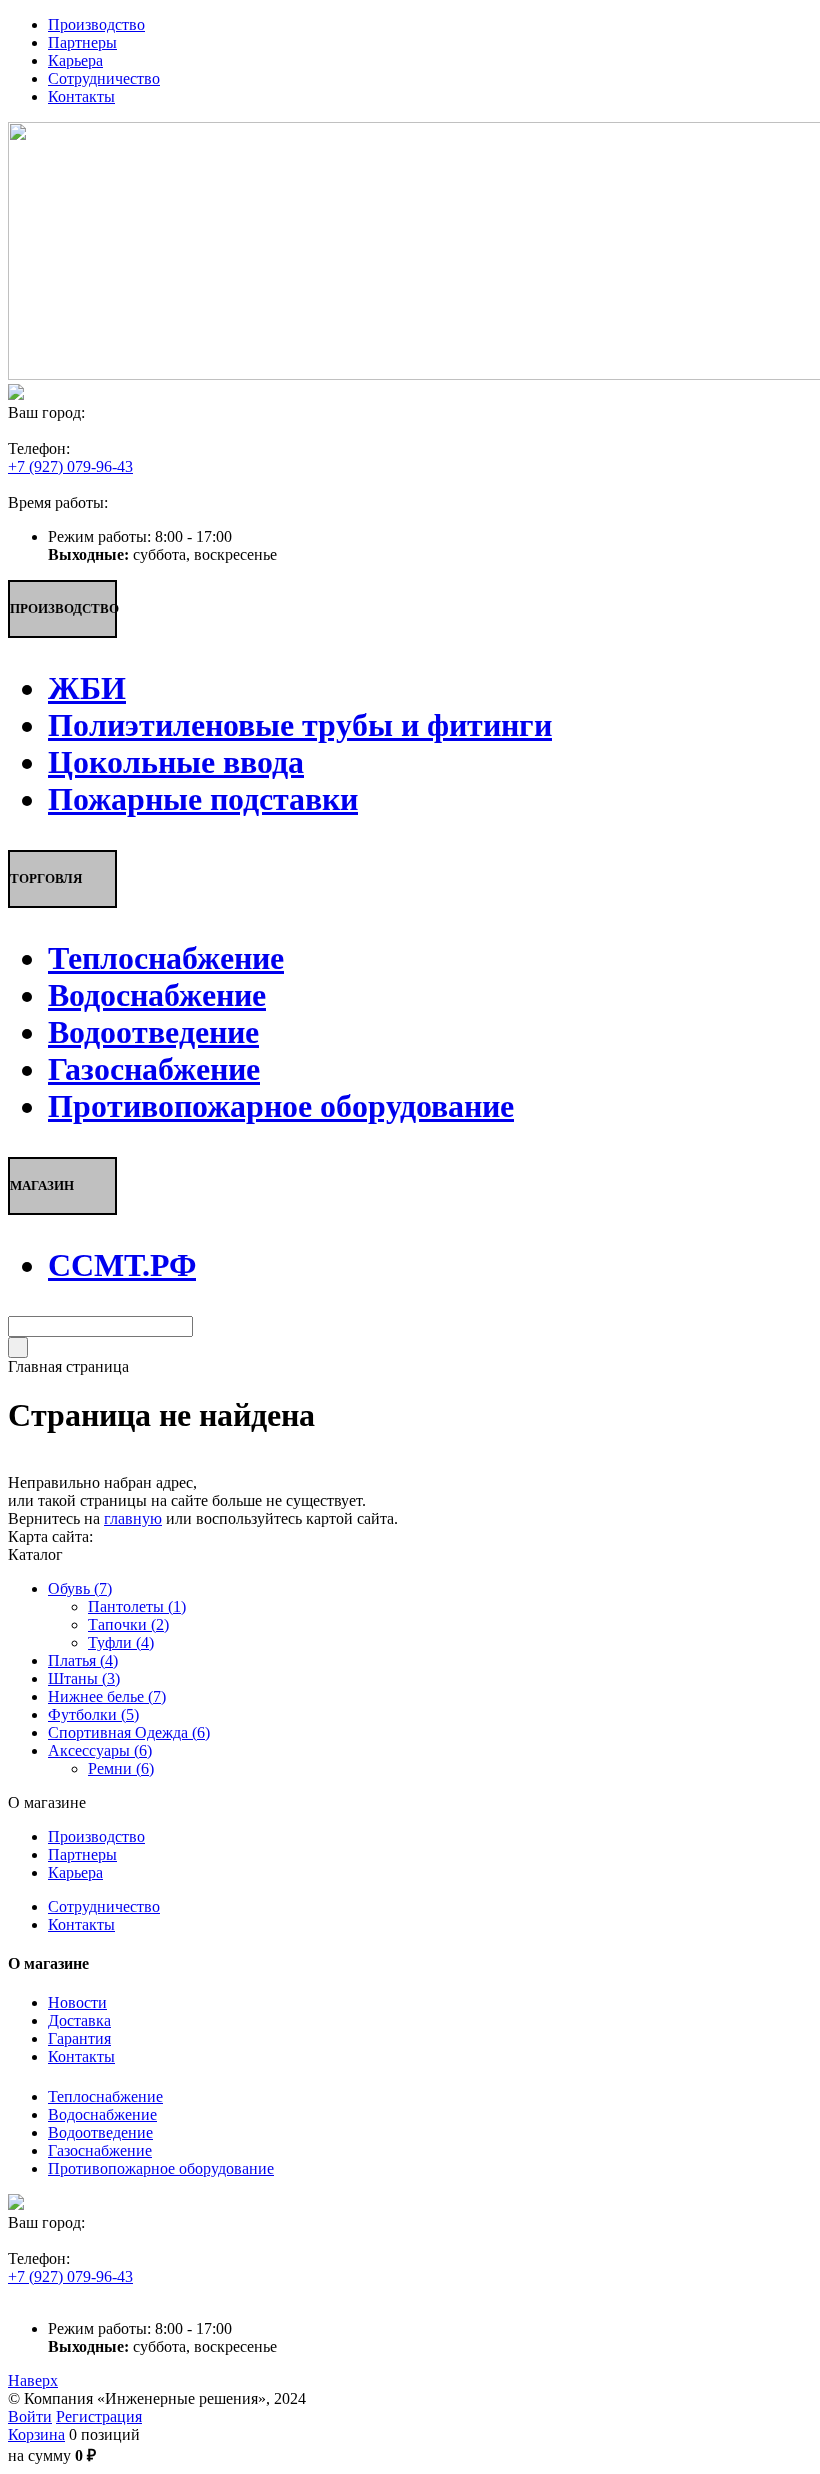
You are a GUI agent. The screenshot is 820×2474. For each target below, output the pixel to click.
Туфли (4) (121, 1642)
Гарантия (79, 2038)
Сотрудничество (104, 1906)
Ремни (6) (121, 1768)
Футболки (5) (93, 1714)
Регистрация (99, 2416)
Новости (77, 2002)
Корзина (36, 2434)
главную (133, 1518)
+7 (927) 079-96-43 (70, 466)
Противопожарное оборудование (161, 2168)
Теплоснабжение (105, 2096)
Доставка (79, 2020)
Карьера (75, 1872)
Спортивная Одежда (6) (129, 1732)
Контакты (81, 1924)
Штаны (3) (84, 1678)
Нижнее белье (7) (107, 1696)
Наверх (33, 2380)
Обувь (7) (80, 1588)
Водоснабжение (102, 2114)
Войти (30, 2416)
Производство (96, 1836)
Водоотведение (100, 2132)
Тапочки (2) (128, 1624)
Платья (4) (83, 1660)
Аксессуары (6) (100, 1750)
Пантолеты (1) (137, 1606)
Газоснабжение (100, 2150)
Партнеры (82, 1854)
